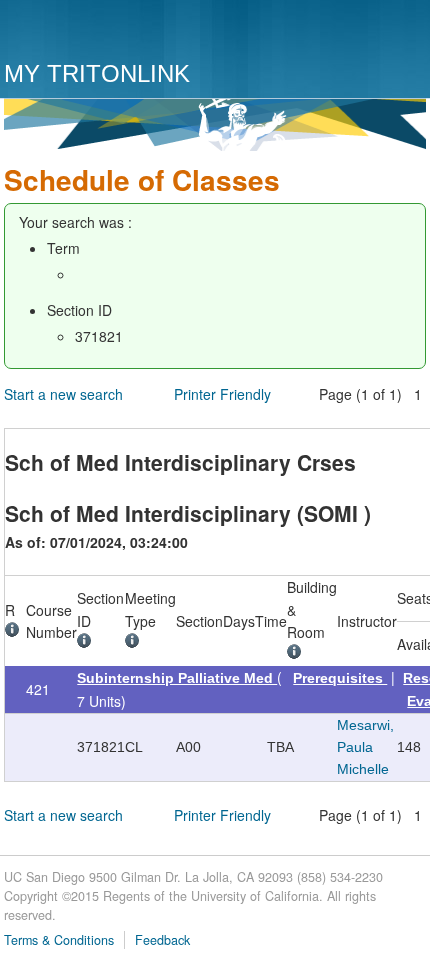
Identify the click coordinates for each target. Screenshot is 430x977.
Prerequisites (340, 678)
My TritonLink (97, 73)
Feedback (162, 940)
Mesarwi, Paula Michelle (365, 747)
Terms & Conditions (59, 940)
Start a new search (63, 394)
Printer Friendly (222, 394)
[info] (15, 632)
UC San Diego (118, 32)
